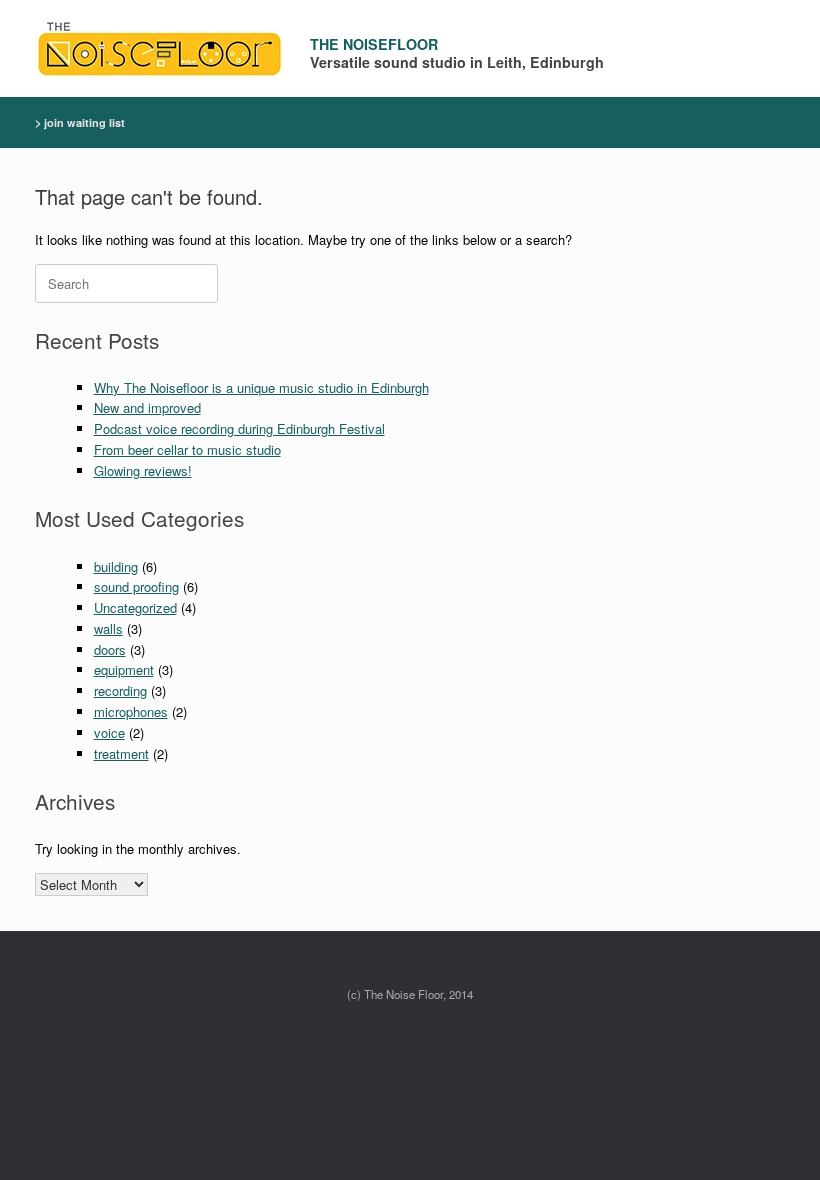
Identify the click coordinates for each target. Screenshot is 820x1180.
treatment (121, 753)
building (116, 566)
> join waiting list (80, 122)
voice (109, 732)
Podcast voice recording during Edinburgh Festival (239, 428)
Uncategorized (135, 607)
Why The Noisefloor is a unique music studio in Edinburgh (261, 387)
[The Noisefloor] (160, 48)
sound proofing (136, 586)
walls (108, 628)
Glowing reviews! (143, 470)
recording (120, 690)
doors (110, 649)
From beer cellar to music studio (187, 449)
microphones (131, 711)
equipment (124, 669)
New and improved (147, 407)
